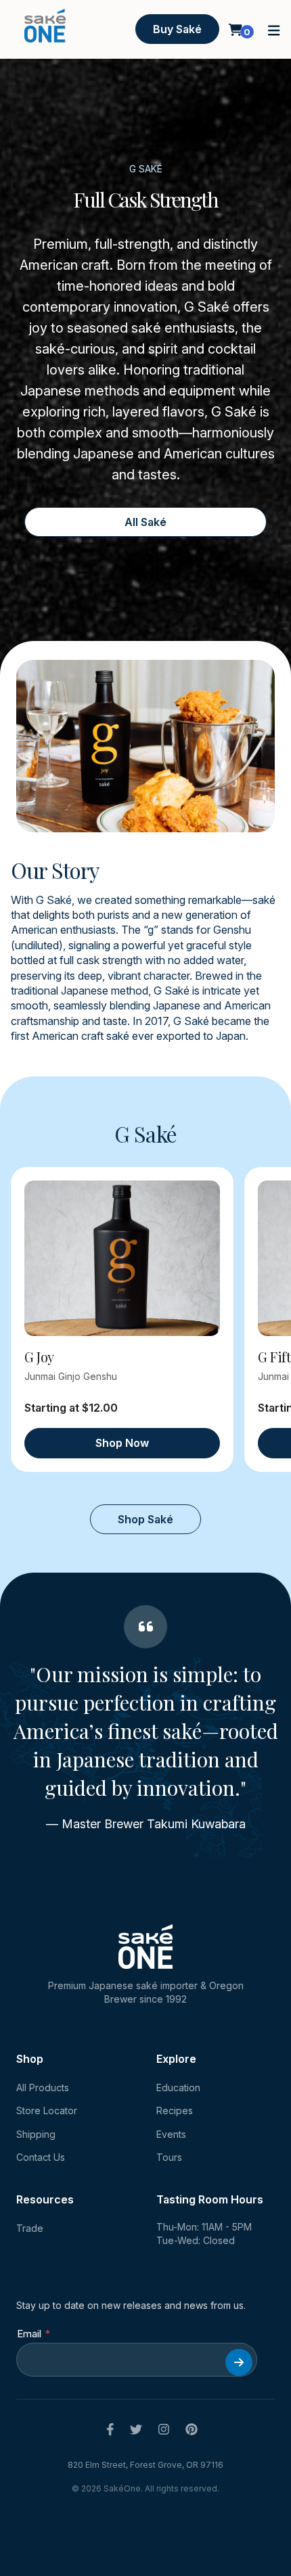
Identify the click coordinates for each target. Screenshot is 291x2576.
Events (171, 2134)
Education (178, 2088)
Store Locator (47, 2110)
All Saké (145, 522)
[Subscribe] (239, 2362)
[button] (274, 29)
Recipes (175, 2110)
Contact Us (41, 2157)
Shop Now (122, 1443)
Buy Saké (177, 29)
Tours (169, 2157)
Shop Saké (145, 1519)
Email (29, 2334)
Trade (30, 2228)
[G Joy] (122, 1259)
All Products (43, 2088)
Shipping (36, 2134)
